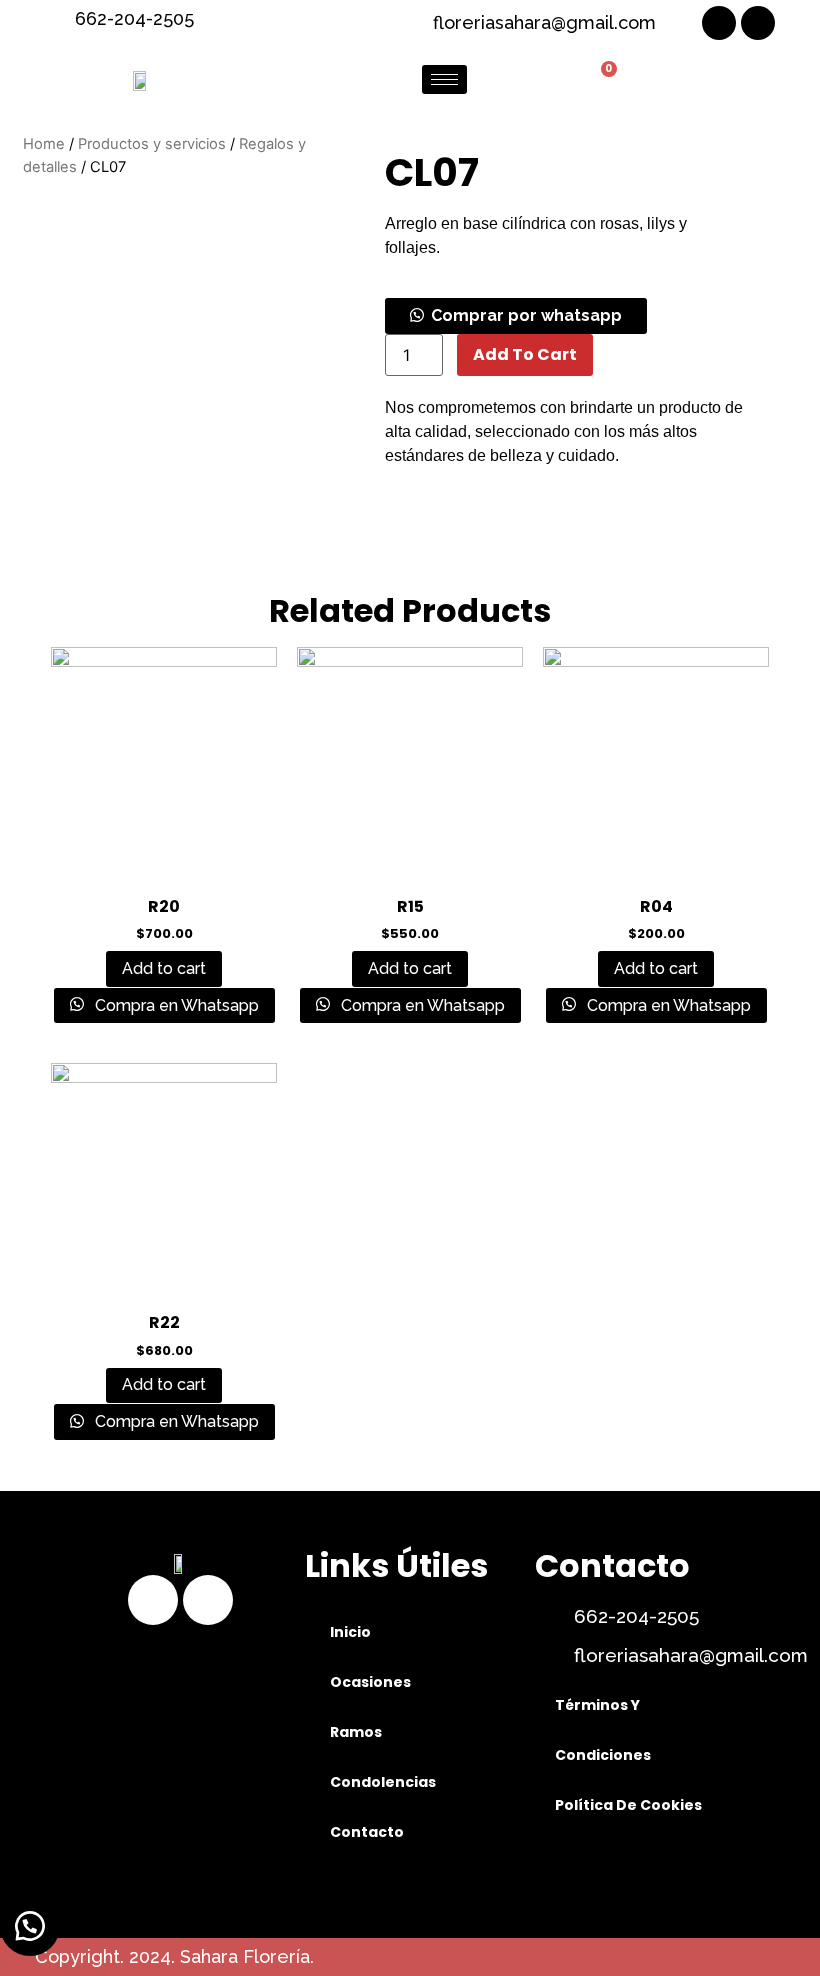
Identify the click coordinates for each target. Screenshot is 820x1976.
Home (44, 144)
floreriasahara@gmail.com (691, 1655)
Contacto (367, 1832)
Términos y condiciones (603, 1730)
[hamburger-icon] (444, 79)
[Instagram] (758, 23)
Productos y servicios (152, 144)
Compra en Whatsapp (175, 1005)
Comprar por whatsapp (526, 315)
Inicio (350, 1632)
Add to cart (525, 354)
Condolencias (383, 1782)
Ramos (356, 1732)
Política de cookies (628, 1805)
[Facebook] (719, 23)
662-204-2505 (636, 1616)
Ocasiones (370, 1682)
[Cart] (601, 79)
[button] (516, 315)
